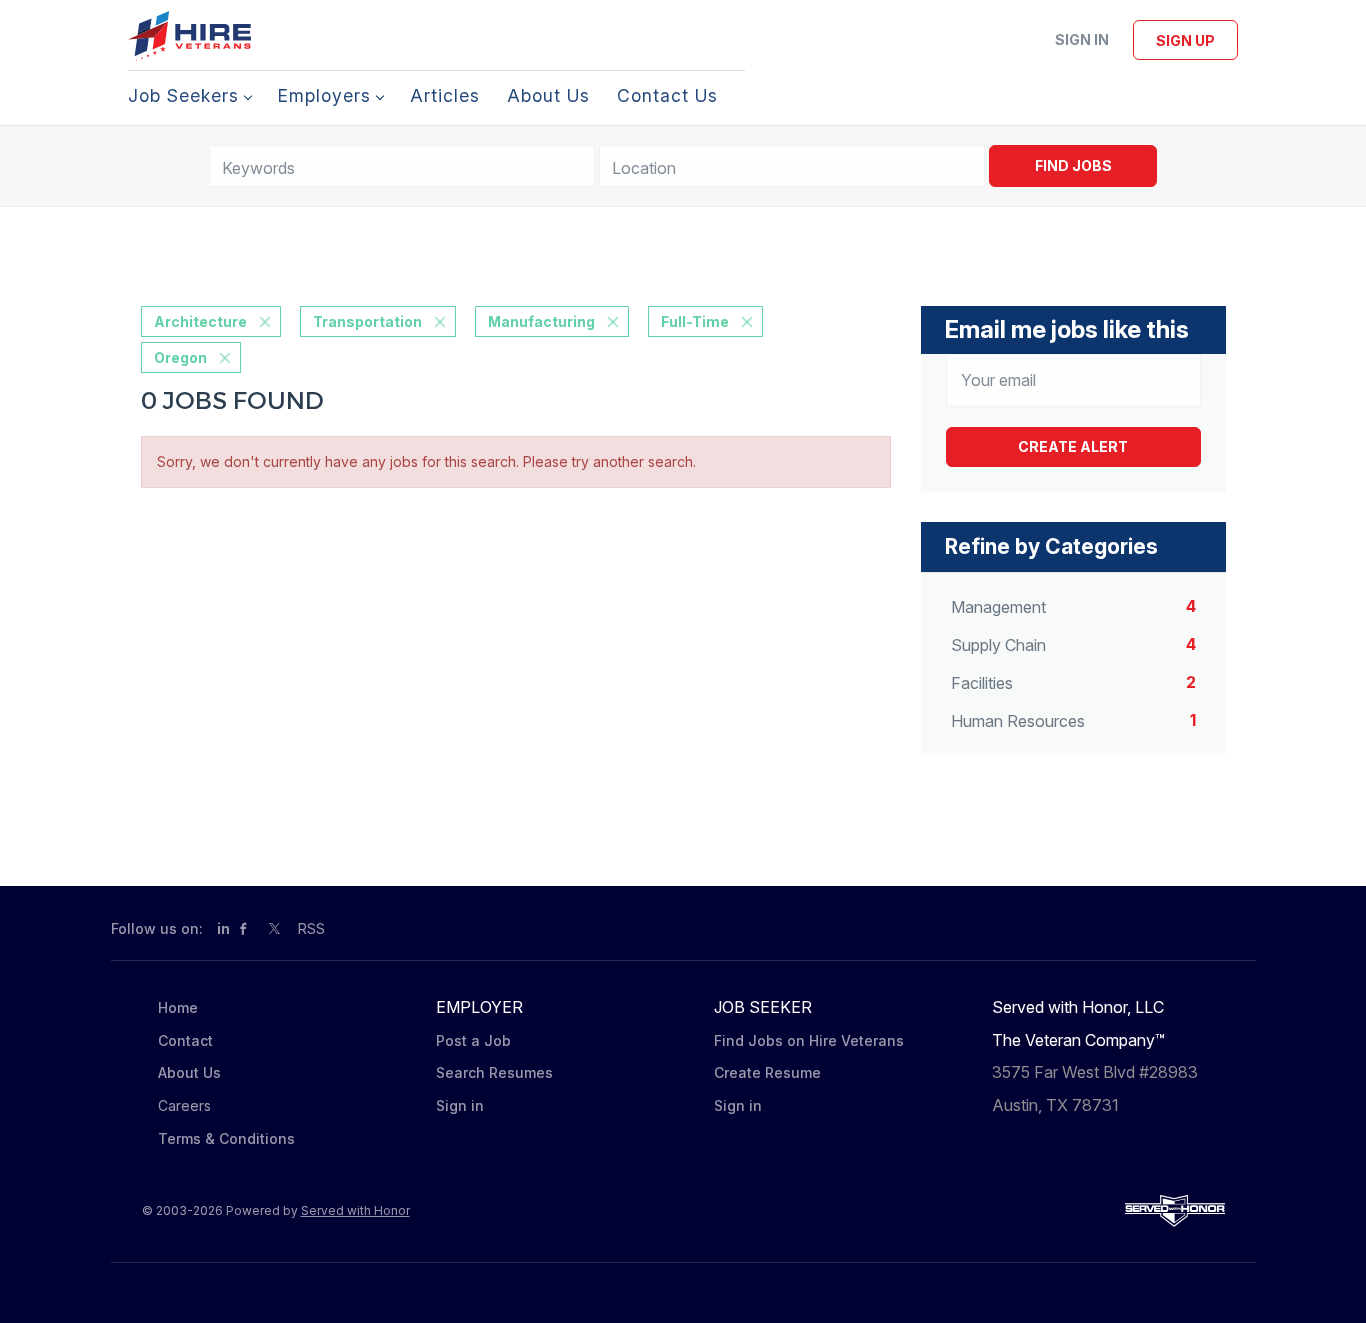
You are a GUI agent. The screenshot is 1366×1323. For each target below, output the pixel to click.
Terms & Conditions (226, 1138)
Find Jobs (1073, 165)
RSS (311, 928)
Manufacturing (541, 321)
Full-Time (695, 321)
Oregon (180, 357)
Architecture (200, 321)
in (223, 928)
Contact (185, 1040)
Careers (184, 1105)
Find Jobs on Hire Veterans (809, 1040)
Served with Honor (355, 1210)
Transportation (367, 321)
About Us (189, 1072)
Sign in (1082, 39)
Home (178, 1007)
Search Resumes (494, 1072)
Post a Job (473, 1040)
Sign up (1185, 40)
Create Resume (767, 1072)
